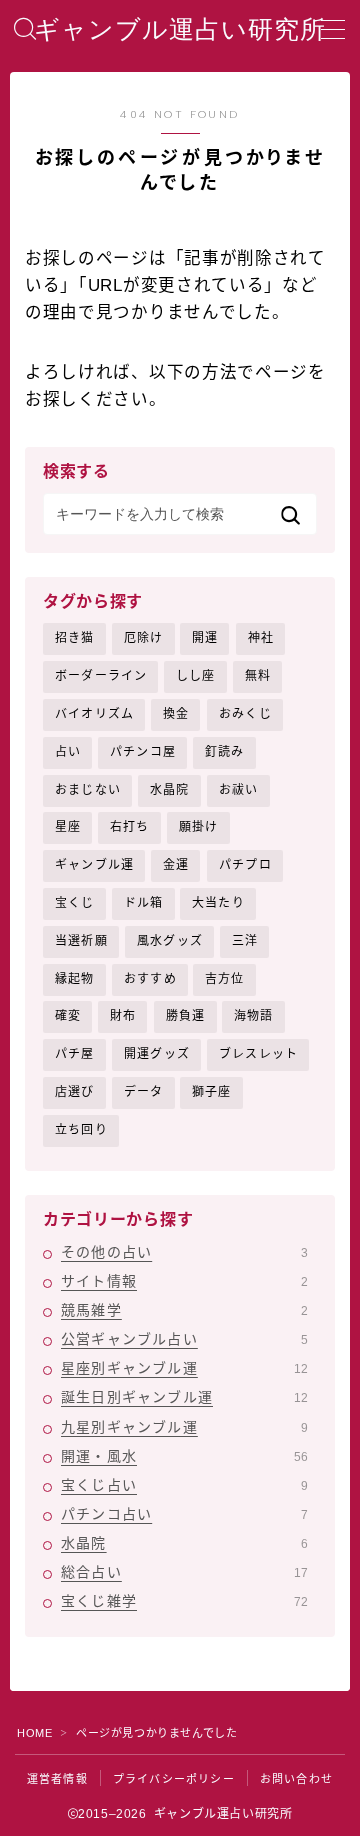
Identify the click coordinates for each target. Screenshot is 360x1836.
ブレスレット (258, 1054)
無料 (258, 676)
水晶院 (170, 790)
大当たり (218, 903)
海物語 (254, 1016)
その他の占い (184, 1252)
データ (144, 1092)
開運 (205, 638)
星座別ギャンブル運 (184, 1368)
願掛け (199, 827)
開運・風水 (184, 1456)
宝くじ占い (184, 1485)
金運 (176, 865)
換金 (176, 714)
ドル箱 (144, 903)
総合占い (184, 1572)
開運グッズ (157, 1054)
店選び (75, 1092)
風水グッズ (170, 941)
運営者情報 (57, 1779)
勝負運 (186, 1016)
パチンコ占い (184, 1514)
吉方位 (225, 979)
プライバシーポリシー (174, 1779)
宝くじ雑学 (184, 1601)
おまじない (88, 790)
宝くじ (75, 903)
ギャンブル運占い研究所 (180, 30)
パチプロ (245, 865)
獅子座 (212, 1092)
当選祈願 (81, 941)
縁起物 (75, 979)
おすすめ (150, 979)
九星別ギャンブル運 (184, 1427)
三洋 (245, 941)
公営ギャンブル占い (184, 1339)
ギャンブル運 (94, 865)
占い (68, 752)
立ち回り (81, 1130)
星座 (68, 827)
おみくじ (245, 714)
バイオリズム (94, 714)
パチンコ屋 (143, 752)
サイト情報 (184, 1281)
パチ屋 (75, 1054)
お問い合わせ (296, 1779)
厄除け (144, 638)
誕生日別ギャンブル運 (184, 1397)
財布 (123, 1016)
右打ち (130, 827)
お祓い (239, 790)
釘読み (225, 752)
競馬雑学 (184, 1310)
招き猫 (75, 638)
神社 (261, 638)
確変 (68, 1016)
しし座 (196, 676)
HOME (34, 1733)
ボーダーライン (101, 676)
